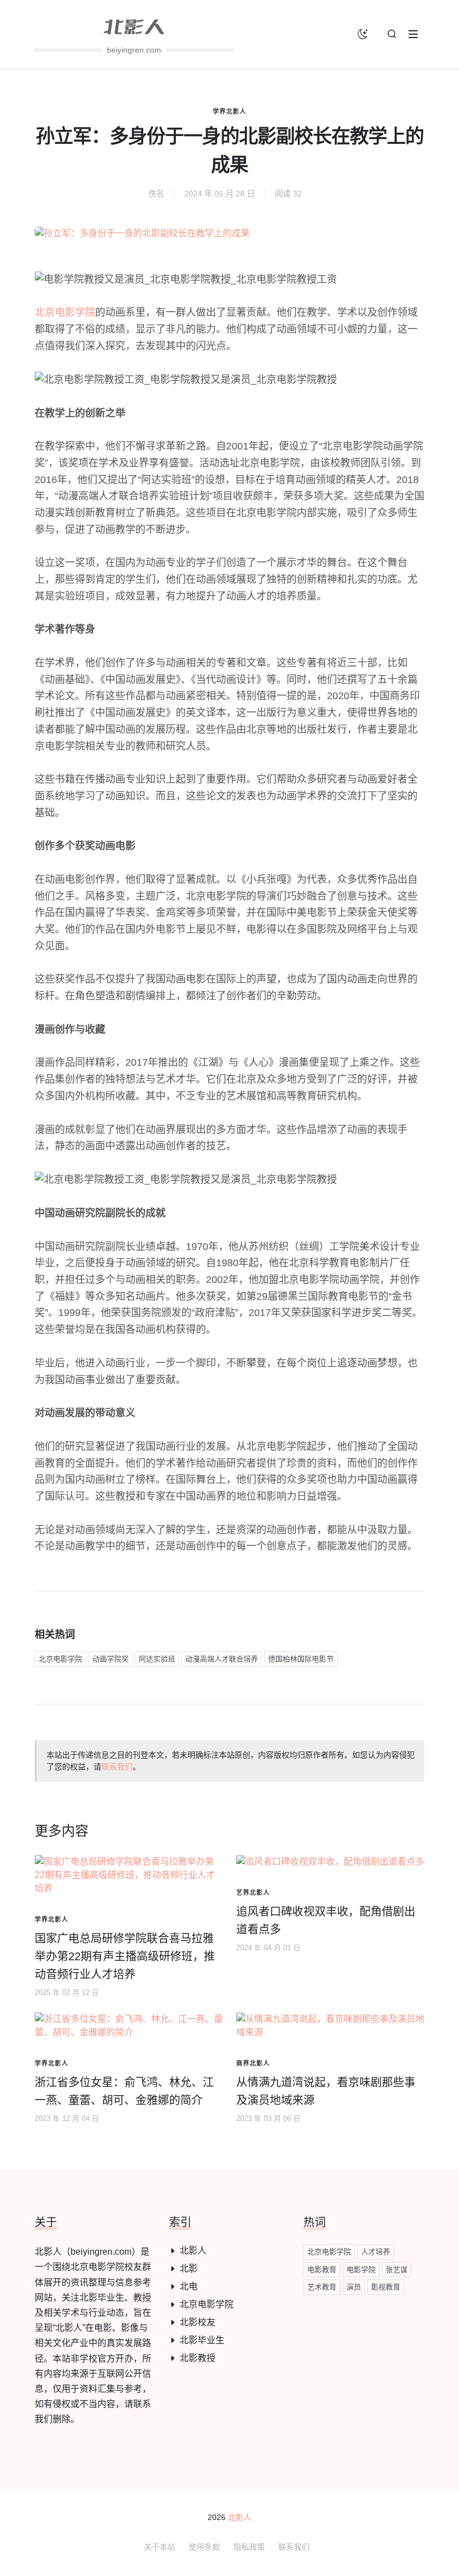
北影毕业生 (202, 2340)
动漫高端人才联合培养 (222, 1659)
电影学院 (361, 2270)
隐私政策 (249, 2547)
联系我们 (117, 1767)
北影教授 (198, 2358)
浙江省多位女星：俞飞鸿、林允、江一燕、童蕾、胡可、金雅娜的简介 (124, 2091)
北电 (189, 2286)
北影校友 (198, 2322)
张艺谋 (397, 2270)
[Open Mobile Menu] (413, 34)
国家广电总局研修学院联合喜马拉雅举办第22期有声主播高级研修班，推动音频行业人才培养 (125, 1956)
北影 (189, 2268)
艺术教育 (322, 2287)
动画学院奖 (111, 1659)
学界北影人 (230, 111)
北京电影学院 (65, 312)
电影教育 (322, 2270)
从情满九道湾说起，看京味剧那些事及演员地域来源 (326, 2091)
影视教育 (386, 2287)
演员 (354, 2287)
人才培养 (376, 2252)
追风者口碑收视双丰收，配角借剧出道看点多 (326, 1921)
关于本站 (160, 2547)
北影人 (193, 2251)
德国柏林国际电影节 (301, 1659)
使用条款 (204, 2547)
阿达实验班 (157, 1659)
